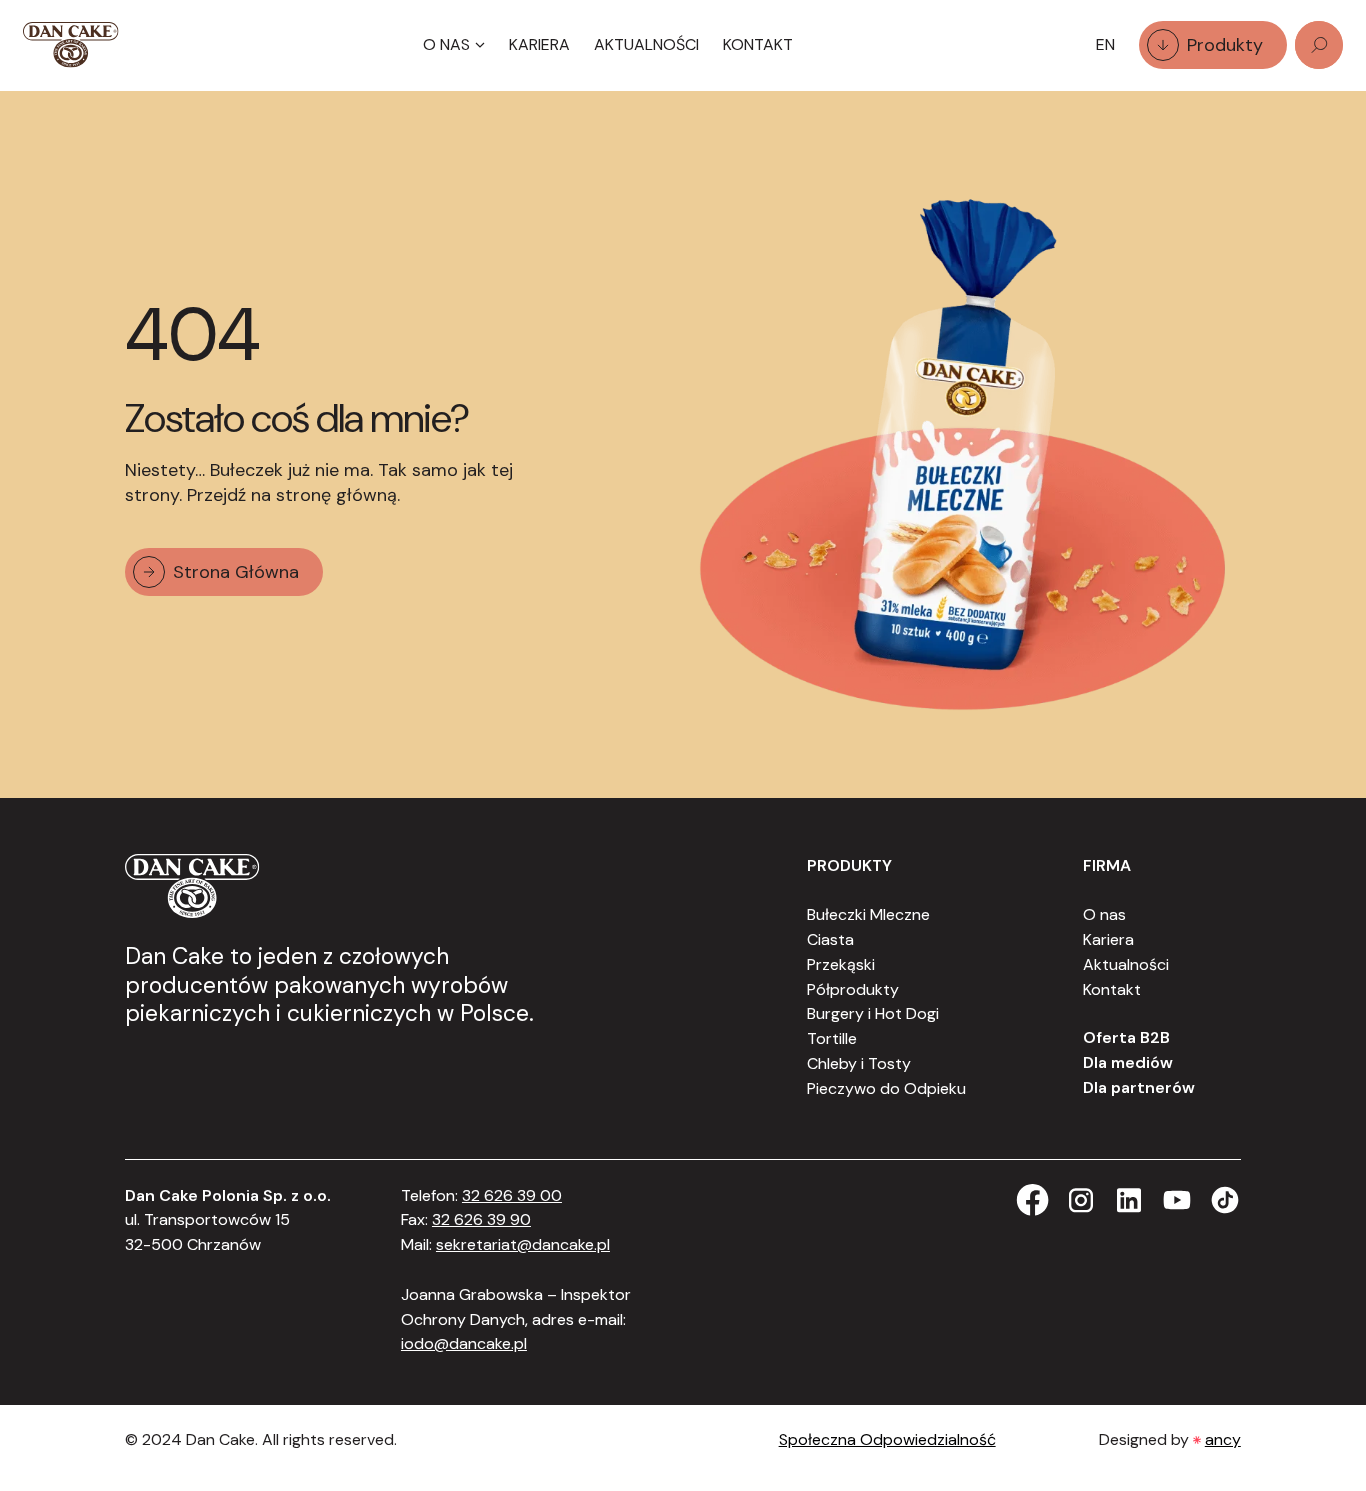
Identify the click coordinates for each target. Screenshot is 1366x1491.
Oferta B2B (1126, 1037)
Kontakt (758, 44)
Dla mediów (1128, 1062)
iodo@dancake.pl (464, 1343)
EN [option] (1105, 44)
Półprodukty (853, 989)
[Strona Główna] (71, 45)
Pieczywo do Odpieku (886, 1088)
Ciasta (830, 939)
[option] (1105, 45)
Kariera (539, 44)
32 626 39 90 (481, 1219)
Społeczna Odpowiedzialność (887, 1439)
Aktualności (646, 44)
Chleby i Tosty (859, 1063)
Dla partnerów (1139, 1087)
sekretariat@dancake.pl (523, 1244)
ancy (1223, 1439)
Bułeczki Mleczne (868, 914)
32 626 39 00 (512, 1195)
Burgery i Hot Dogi (873, 1013)
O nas (1104, 914)
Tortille (832, 1038)
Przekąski (841, 964)
